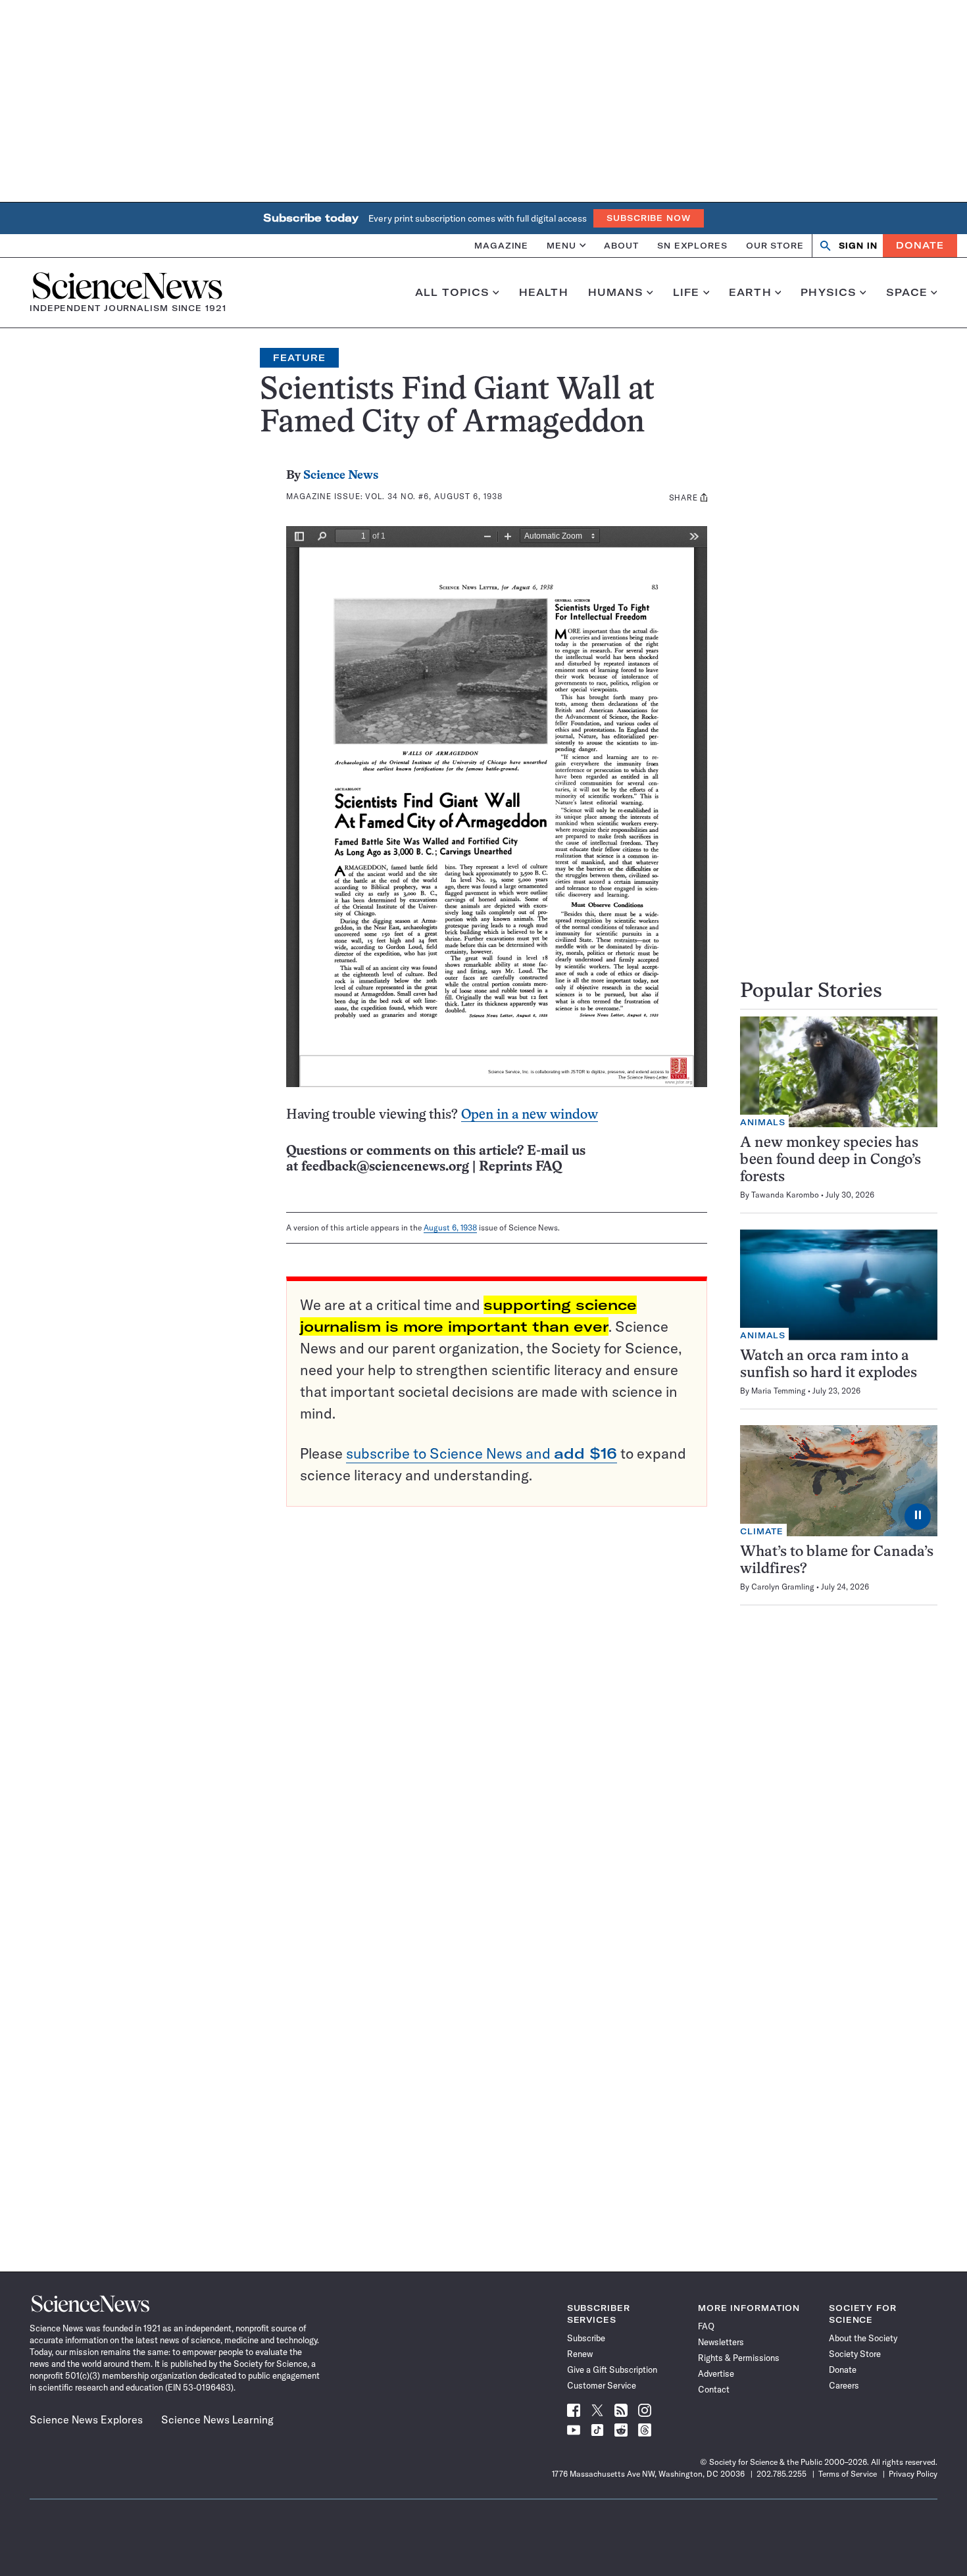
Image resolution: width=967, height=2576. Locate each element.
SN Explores (692, 245)
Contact (714, 2389)
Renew (580, 2354)
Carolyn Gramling (783, 1587)
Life (686, 293)
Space (907, 293)
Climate (762, 1531)
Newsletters (721, 2342)
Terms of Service (848, 2474)
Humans (616, 293)
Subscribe (586, 2338)
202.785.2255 (781, 2474)
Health (544, 293)
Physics (829, 293)
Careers (844, 2385)
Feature (299, 358)
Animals (763, 1122)
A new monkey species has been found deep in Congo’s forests (831, 1160)
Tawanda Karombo (785, 1195)
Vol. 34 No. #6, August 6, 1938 (434, 496)
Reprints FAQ (520, 1167)
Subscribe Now (649, 218)
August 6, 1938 (450, 1227)
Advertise (716, 2373)
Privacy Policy (913, 2474)
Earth (750, 293)
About (621, 245)
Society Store (855, 2354)
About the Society (863, 2338)
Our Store (775, 245)
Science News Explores (86, 2419)
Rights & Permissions (739, 2358)
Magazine (501, 245)
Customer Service (602, 2385)
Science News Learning (217, 2419)
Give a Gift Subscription (612, 2369)
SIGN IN (858, 246)
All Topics (452, 293)
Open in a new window (530, 1115)
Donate (920, 245)
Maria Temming (779, 1391)
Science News (341, 476)
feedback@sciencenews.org (385, 1167)
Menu (561, 245)
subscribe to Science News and (482, 1453)
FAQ (706, 2326)
